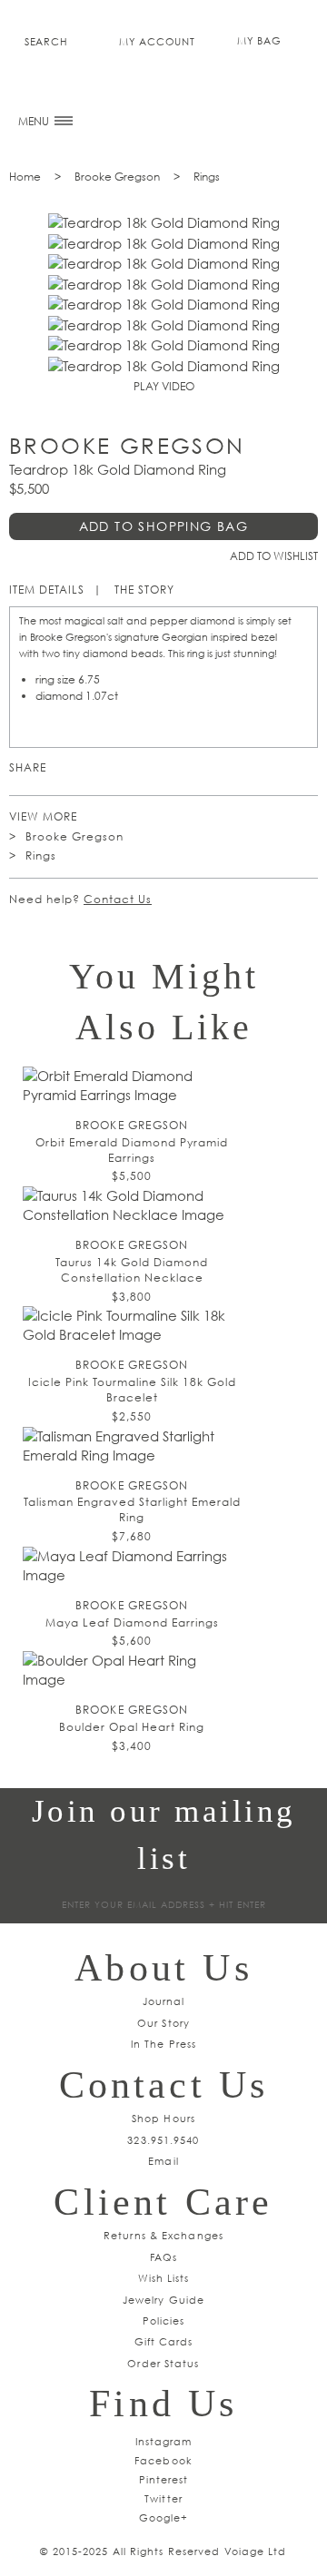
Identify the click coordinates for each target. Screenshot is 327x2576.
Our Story (163, 2023)
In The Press (163, 2044)
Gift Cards (164, 2341)
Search (46, 41)
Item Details (47, 590)
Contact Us (118, 899)
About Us (163, 1968)
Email (163, 2161)
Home (25, 177)
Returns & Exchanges (163, 2235)
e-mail (169, 768)
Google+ (164, 2517)
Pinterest (64, 768)
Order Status (163, 2363)
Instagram (164, 2441)
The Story (144, 590)
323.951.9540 (163, 2140)
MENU (35, 121)
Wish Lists (164, 2278)
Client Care (163, 2202)
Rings (207, 177)
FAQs (163, 2257)
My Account (157, 41)
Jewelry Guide (163, 2300)
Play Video (164, 386)
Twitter (90, 768)
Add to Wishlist (274, 556)
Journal (164, 2001)
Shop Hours (163, 2118)
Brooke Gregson (117, 177)
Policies (164, 2320)
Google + (117, 768)
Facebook (143, 768)
